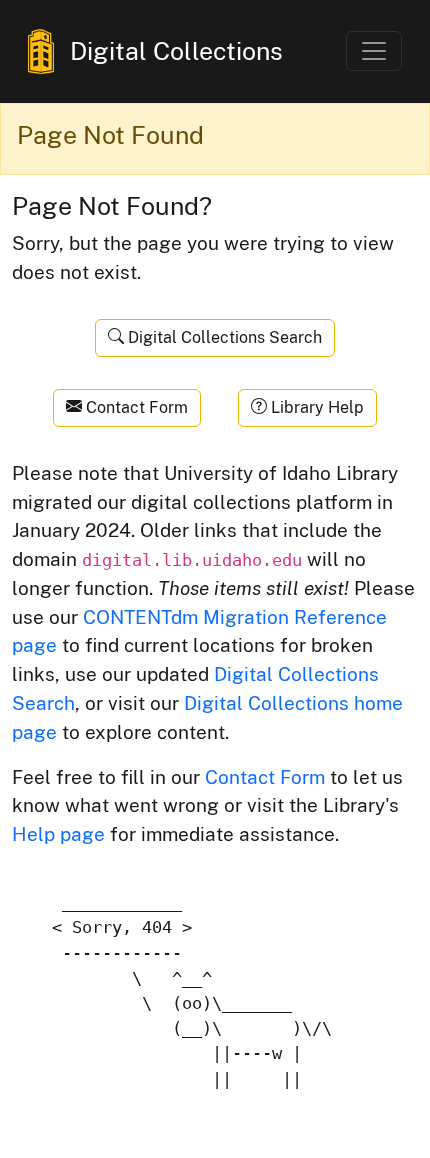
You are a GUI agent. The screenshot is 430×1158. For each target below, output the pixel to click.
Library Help (315, 407)
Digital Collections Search (223, 337)
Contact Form (135, 407)
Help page (58, 834)
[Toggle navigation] (374, 51)
